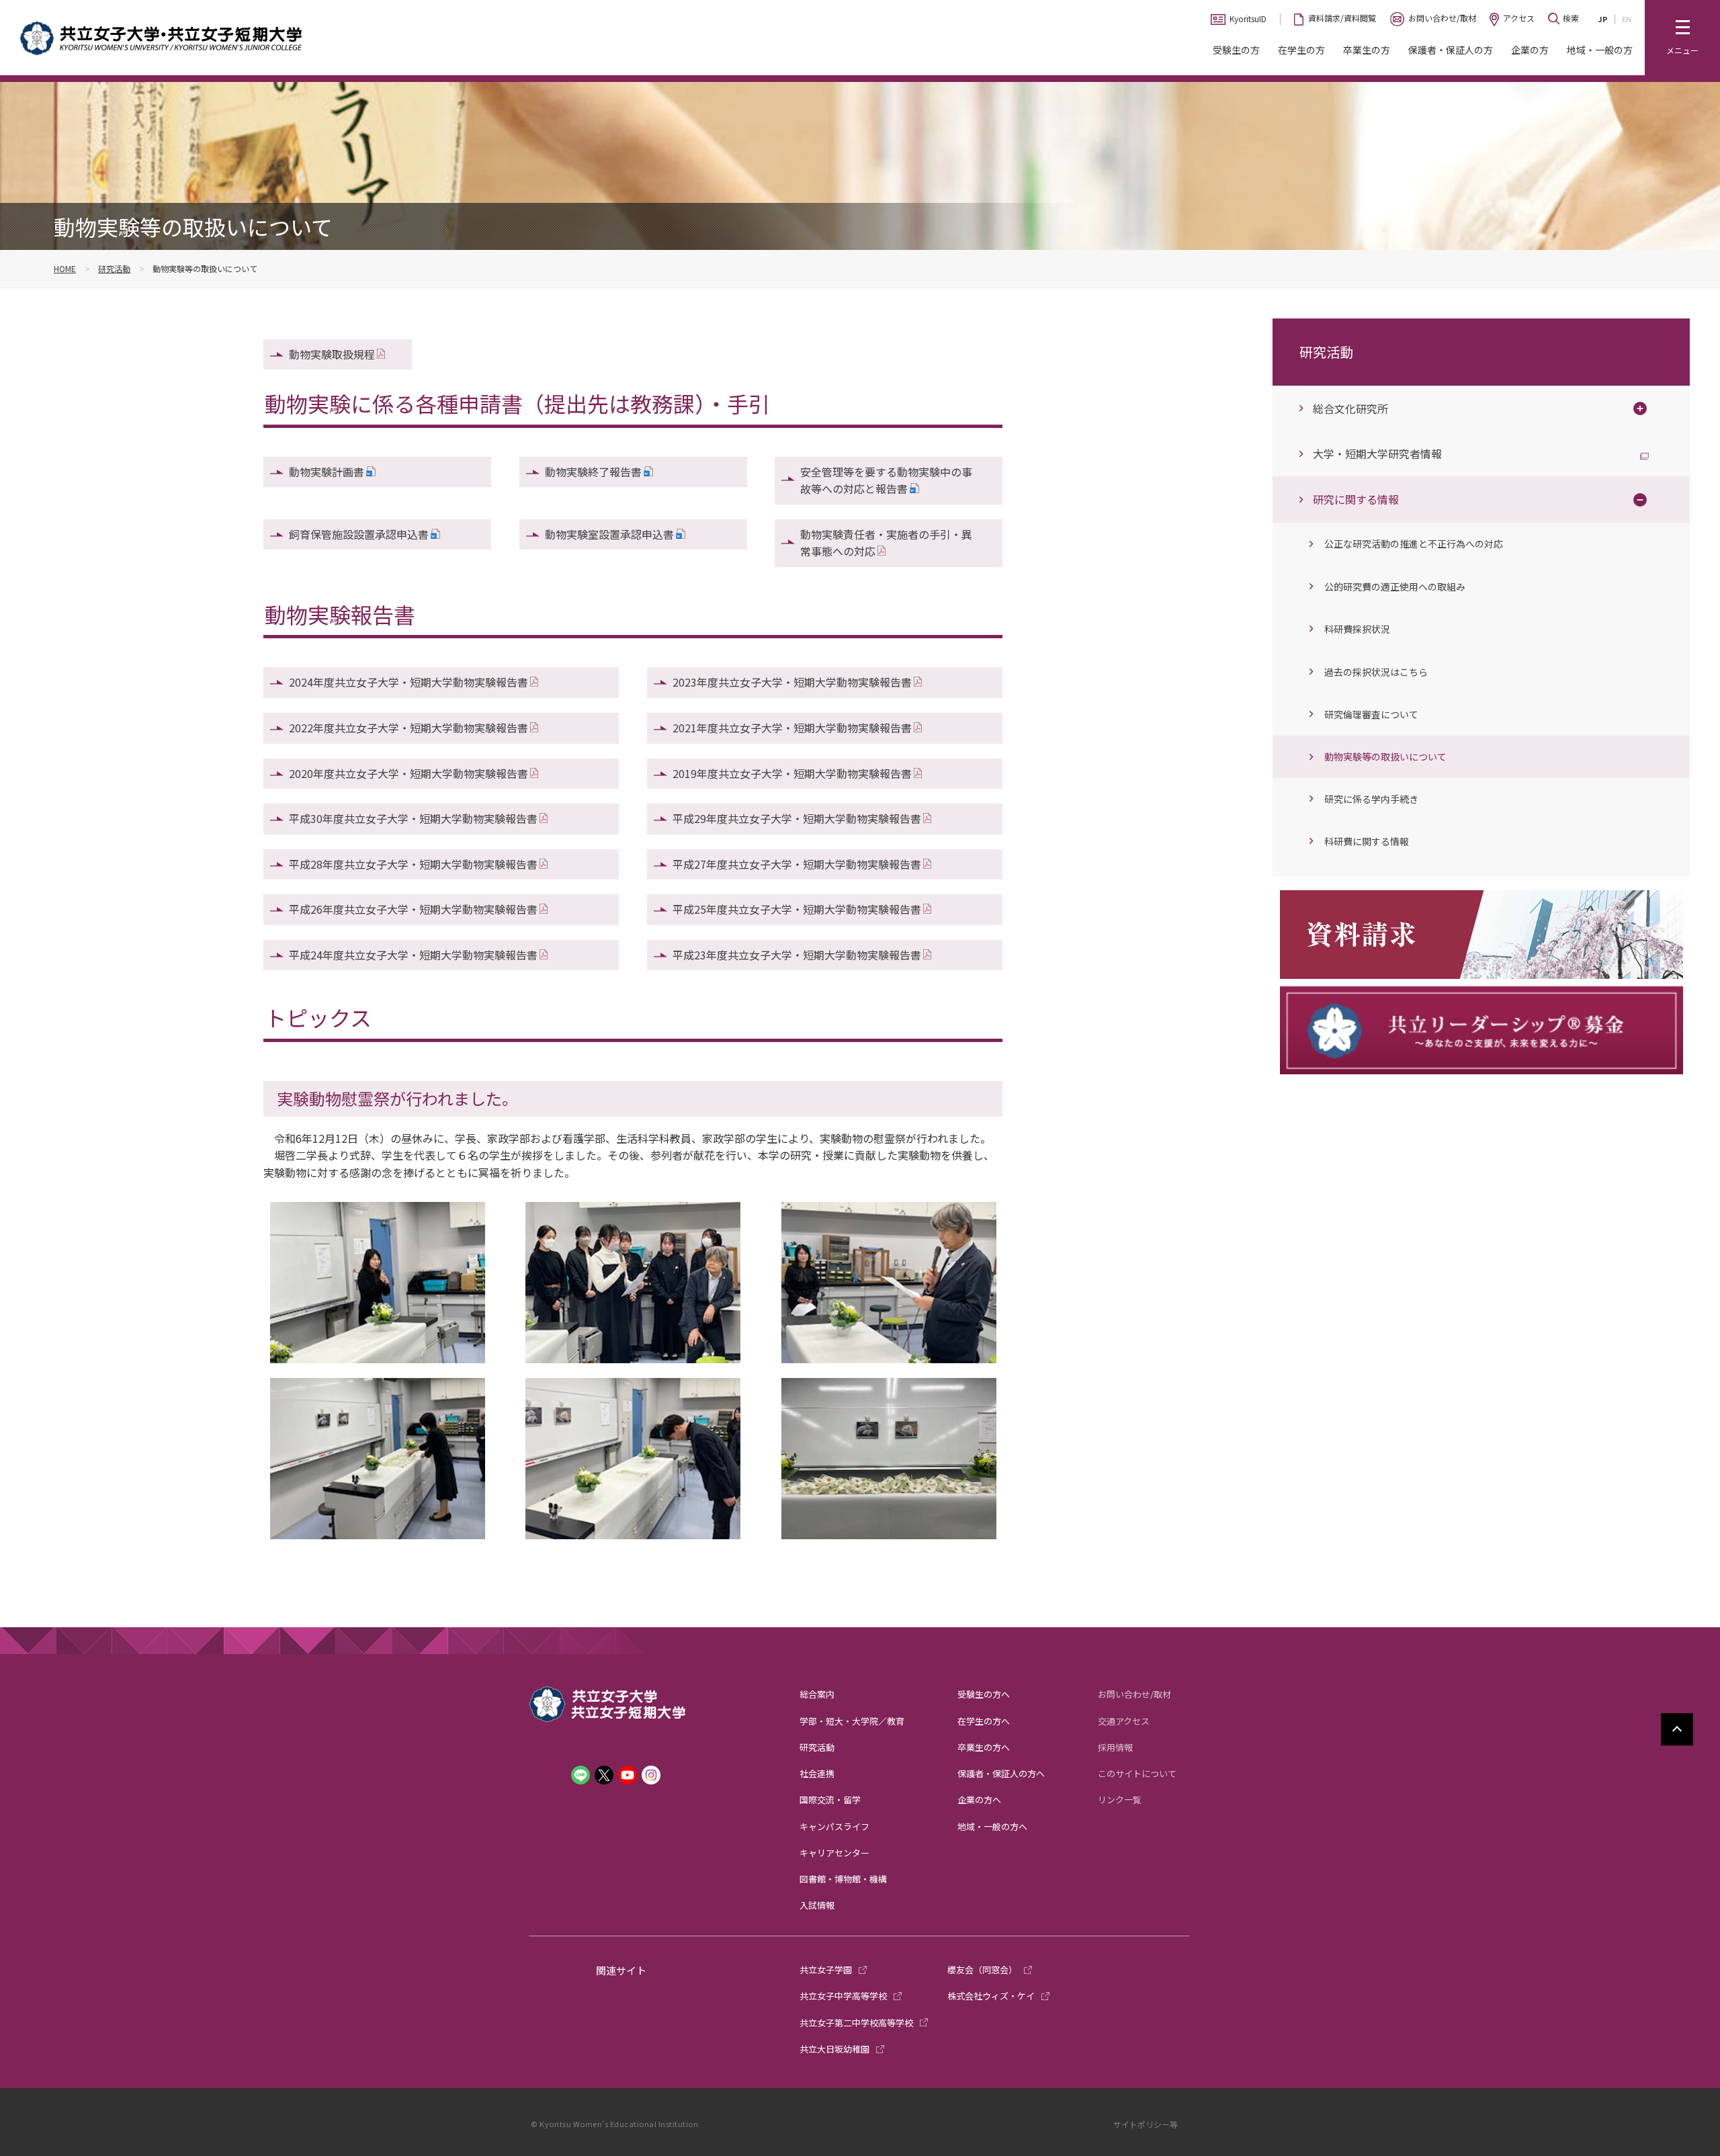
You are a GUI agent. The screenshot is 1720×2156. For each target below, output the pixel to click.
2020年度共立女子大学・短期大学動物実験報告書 (408, 773)
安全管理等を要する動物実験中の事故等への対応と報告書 (886, 480)
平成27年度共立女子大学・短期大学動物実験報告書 (797, 864)
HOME (65, 268)
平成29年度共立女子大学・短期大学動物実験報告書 (797, 818)
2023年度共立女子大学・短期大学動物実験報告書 (792, 682)
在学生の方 (1301, 50)
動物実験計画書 (327, 472)
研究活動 (114, 268)
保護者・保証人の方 (1451, 50)
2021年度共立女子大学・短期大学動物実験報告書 (792, 728)
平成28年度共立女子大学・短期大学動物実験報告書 (413, 864)
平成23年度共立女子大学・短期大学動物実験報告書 (797, 955)
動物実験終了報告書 (593, 472)
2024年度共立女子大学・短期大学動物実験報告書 (408, 682)
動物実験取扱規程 (332, 354)
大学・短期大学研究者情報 (1377, 454)
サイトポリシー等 (1146, 2124)
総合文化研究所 (1350, 408)
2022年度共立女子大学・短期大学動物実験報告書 (408, 728)
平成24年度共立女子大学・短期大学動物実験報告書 (413, 955)
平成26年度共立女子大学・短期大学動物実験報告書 (413, 909)
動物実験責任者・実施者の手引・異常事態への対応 (886, 543)
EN (1627, 19)
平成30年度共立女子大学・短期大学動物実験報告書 (413, 818)
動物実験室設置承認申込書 (609, 534)
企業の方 (1530, 50)
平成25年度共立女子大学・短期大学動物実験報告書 (797, 909)
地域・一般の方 (1600, 50)
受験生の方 (1236, 50)
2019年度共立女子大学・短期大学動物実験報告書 (792, 773)
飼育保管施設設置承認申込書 (359, 534)
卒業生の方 (1367, 50)
